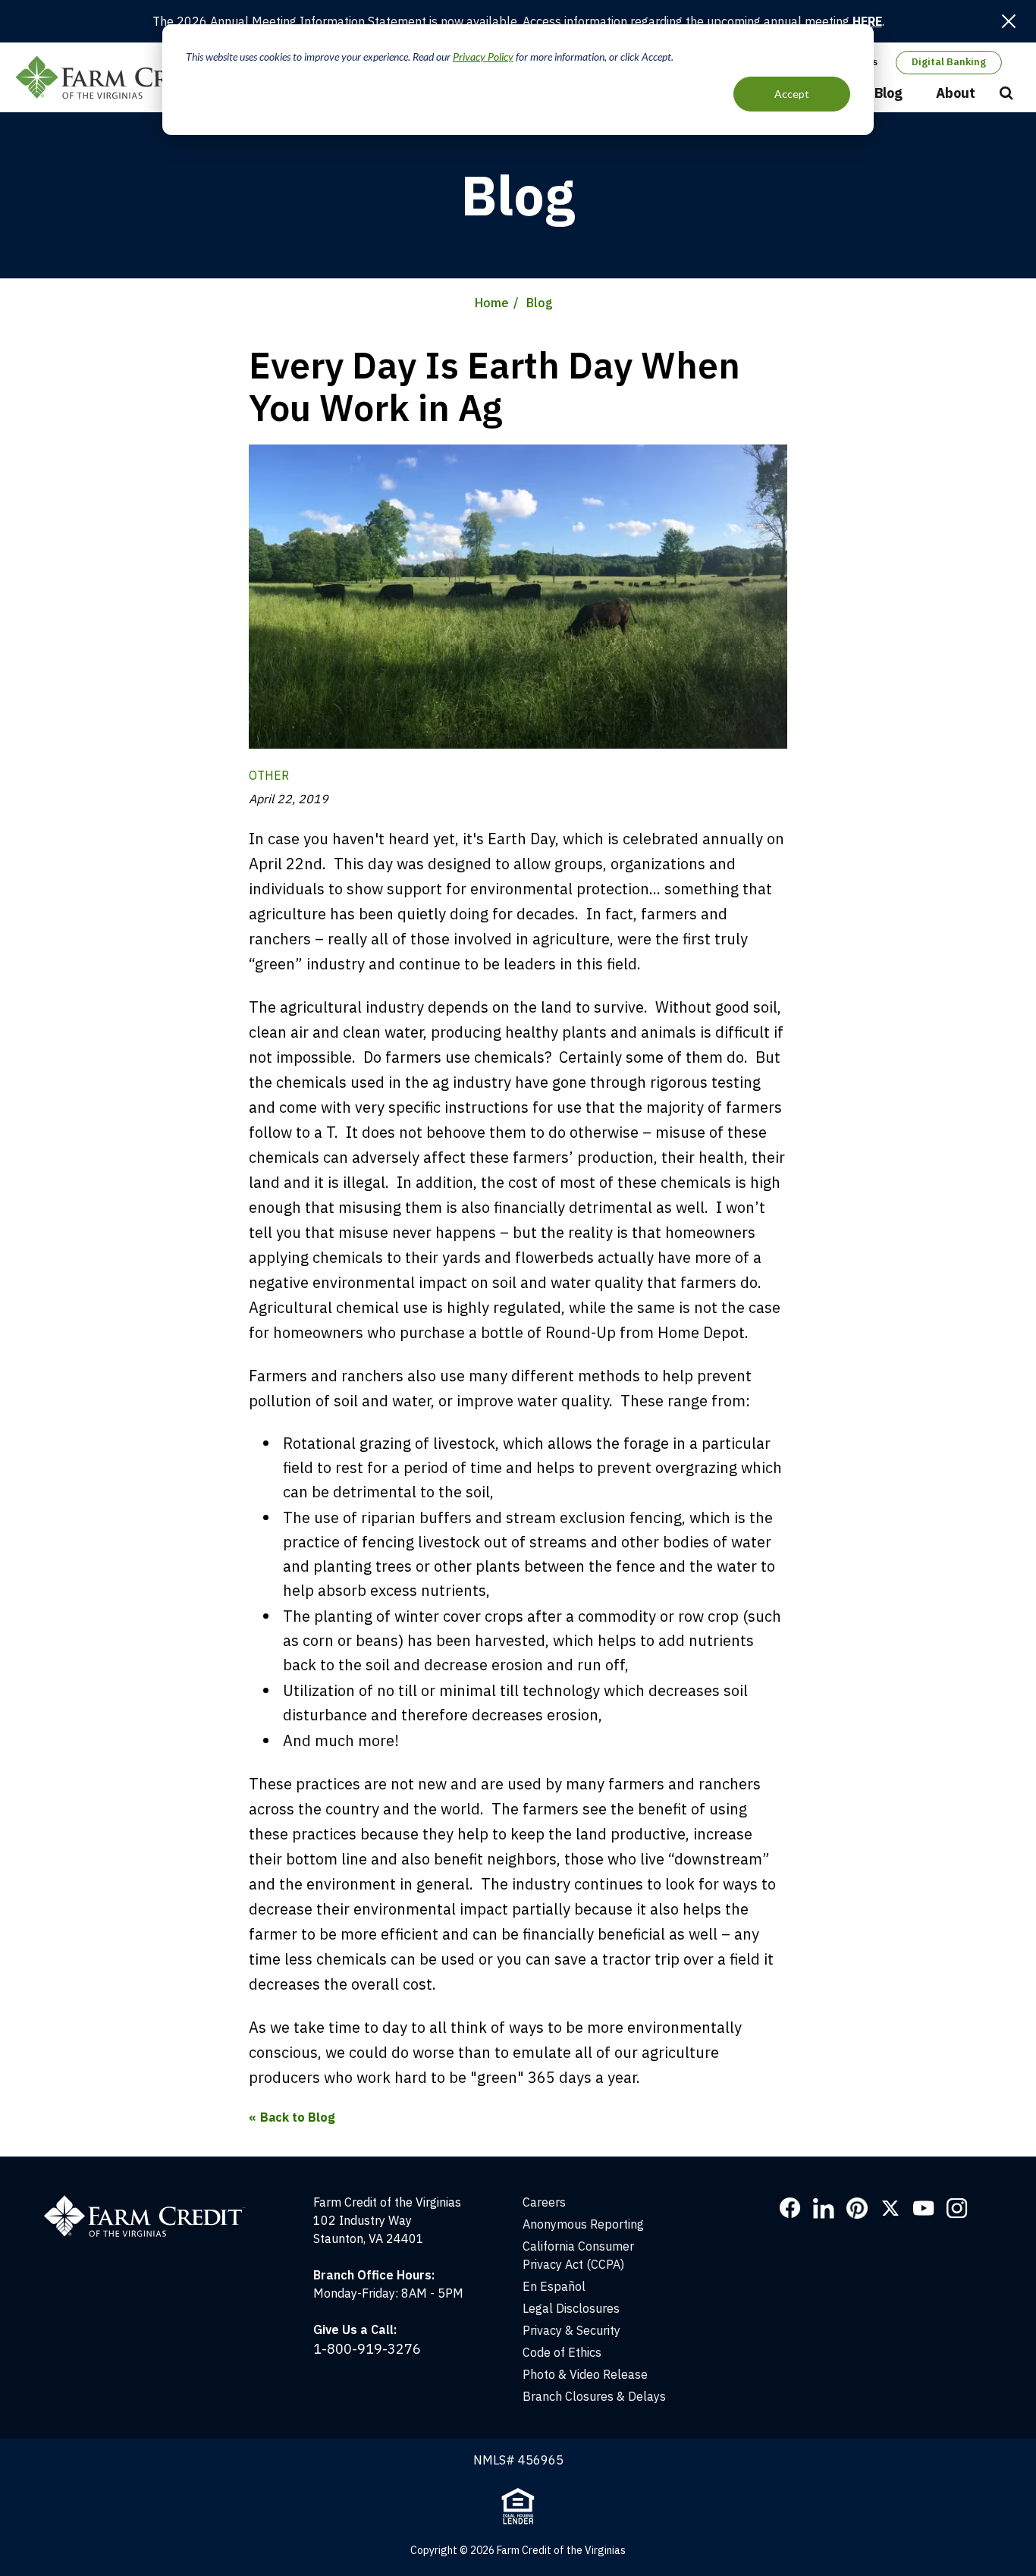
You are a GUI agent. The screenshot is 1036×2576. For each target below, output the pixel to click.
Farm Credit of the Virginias (124, 77)
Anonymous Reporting (583, 2224)
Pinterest (857, 2208)
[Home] (152, 2202)
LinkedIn (824, 2208)
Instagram (957, 2208)
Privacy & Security (571, 2330)
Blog (888, 93)
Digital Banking (949, 62)
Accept (792, 94)
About (956, 93)
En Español (554, 2286)
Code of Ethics (562, 2352)
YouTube (924, 2208)
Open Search (1006, 94)
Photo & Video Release (585, 2374)
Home (492, 303)
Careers (544, 2202)
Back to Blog (298, 2117)
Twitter (890, 2208)
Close (1009, 21)
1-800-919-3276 (367, 2349)
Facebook (790, 2208)
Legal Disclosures (571, 2308)
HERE (867, 21)
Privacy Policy (483, 57)
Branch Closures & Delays (594, 2396)
